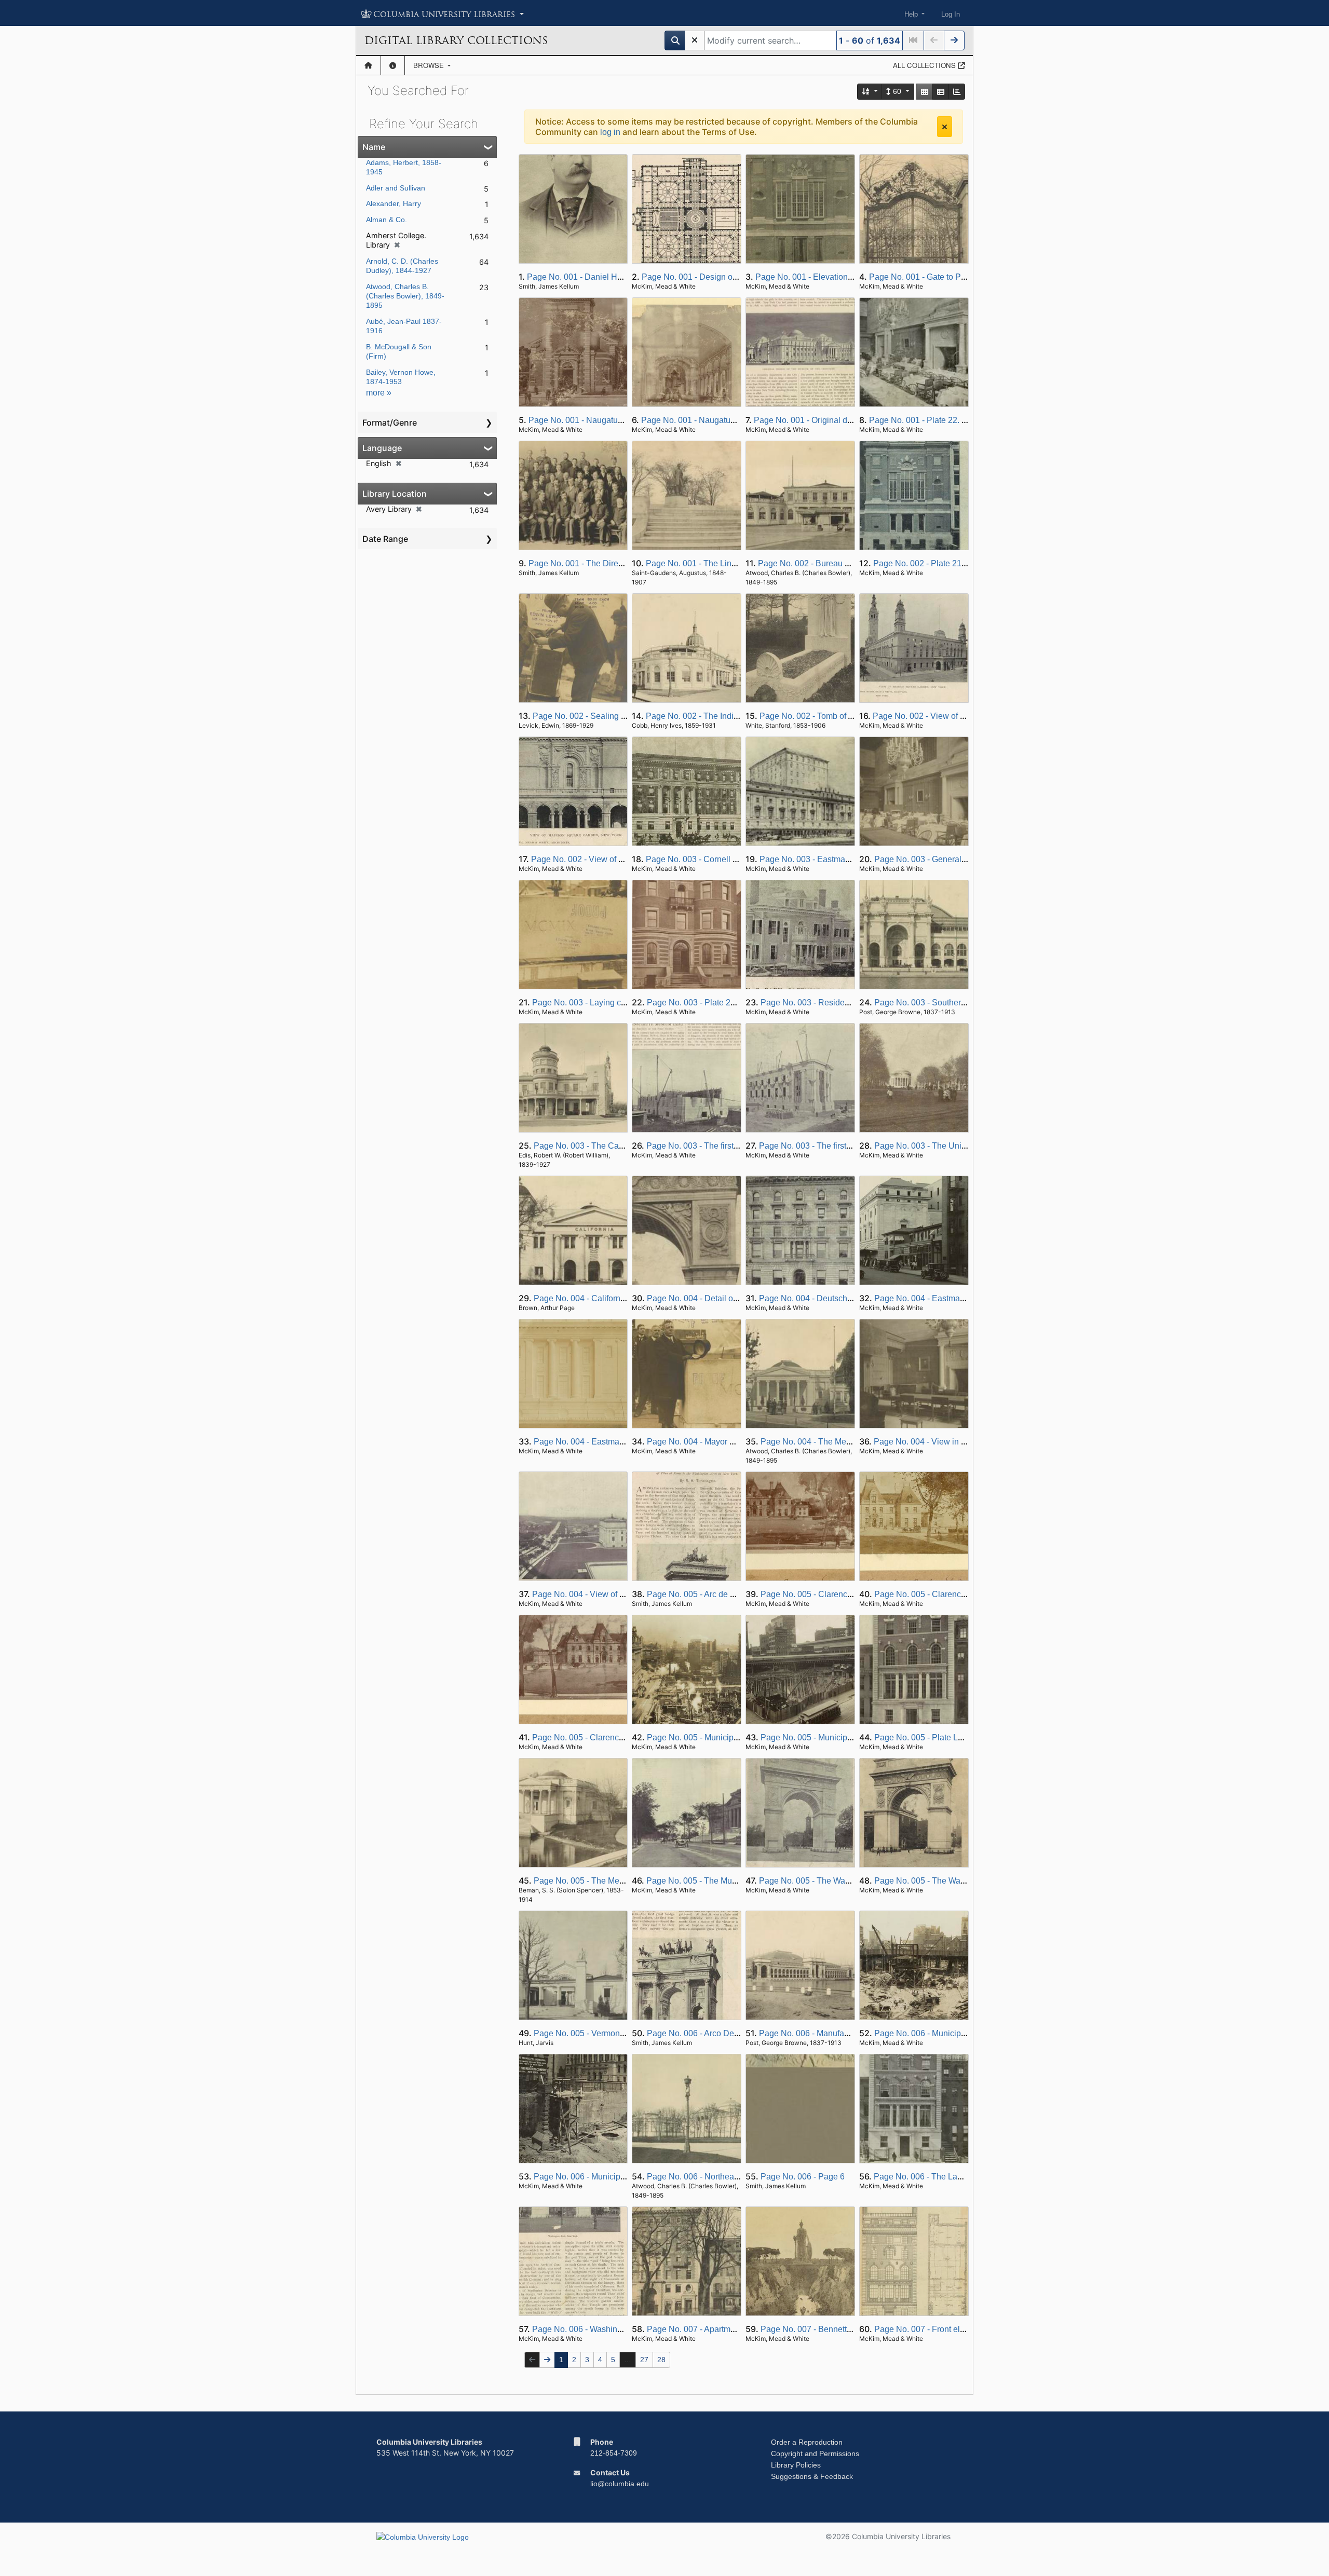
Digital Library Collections (456, 40)
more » (379, 393)
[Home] (368, 65)
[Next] (954, 40)
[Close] (945, 127)
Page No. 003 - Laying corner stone (597, 1003)
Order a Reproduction (807, 2442)
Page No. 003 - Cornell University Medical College (739, 859)
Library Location (395, 494)
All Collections (925, 65)
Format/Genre (390, 422)
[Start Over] (695, 40)
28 (661, 2360)
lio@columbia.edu (620, 2484)
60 (897, 91)
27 (644, 2360)
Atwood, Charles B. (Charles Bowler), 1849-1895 (405, 296)
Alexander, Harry (394, 203)
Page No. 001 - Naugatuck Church (592, 420)
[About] (393, 65)
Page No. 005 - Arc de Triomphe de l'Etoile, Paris (737, 1594)
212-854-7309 (614, 2453)
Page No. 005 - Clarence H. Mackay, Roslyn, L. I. (850, 1594)
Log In (951, 14)
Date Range (385, 539)
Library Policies (796, 2465)
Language (382, 448)
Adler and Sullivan (396, 188)
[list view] (941, 92)
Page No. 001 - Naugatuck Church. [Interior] (721, 420)
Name (374, 147)
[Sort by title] (870, 92)
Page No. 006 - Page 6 (803, 2177)
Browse (430, 65)
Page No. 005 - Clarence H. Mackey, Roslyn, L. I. (622, 1737)
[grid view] (925, 92)
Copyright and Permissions (815, 2454)
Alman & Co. (387, 220)
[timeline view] (957, 92)
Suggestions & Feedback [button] (812, 2476)
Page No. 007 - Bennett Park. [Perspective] (839, 2329)
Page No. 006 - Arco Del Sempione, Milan (724, 2033)
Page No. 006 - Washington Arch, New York (612, 2329)
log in (610, 132)
